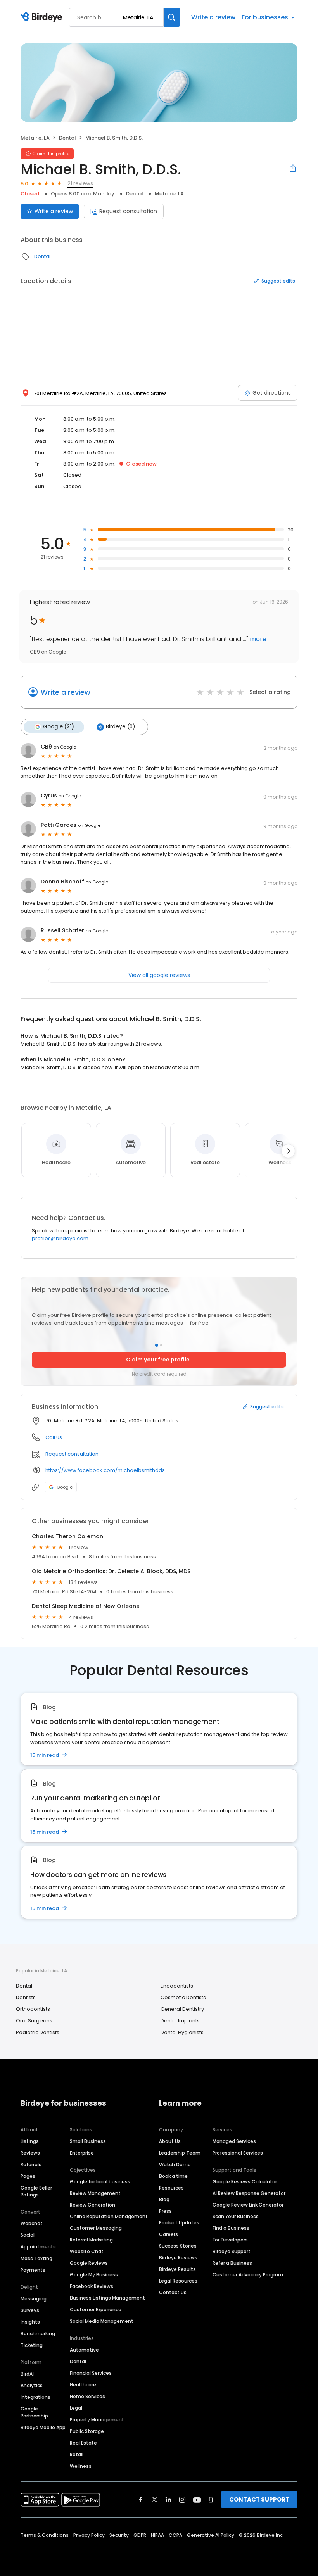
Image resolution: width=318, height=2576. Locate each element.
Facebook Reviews (92, 2286)
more (257, 639)
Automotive (84, 2350)
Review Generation (92, 2205)
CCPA (175, 2535)
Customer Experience (96, 2309)
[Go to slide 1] (157, 1345)
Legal (76, 2408)
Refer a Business (232, 2263)
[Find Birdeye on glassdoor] (211, 2500)
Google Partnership (34, 2412)
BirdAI (27, 2374)
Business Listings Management (107, 2298)
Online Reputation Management (109, 2216)
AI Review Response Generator (249, 2193)
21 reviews (80, 183)
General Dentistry (182, 2009)
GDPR (140, 2535)
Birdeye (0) (120, 727)
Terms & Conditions (45, 2535)
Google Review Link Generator (248, 2205)
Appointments (38, 2247)
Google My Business (94, 2275)
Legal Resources (178, 2281)
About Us (170, 2141)
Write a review (213, 17)
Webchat (32, 2223)
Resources (171, 2188)
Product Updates (179, 2223)
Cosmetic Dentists (183, 1997)
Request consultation (128, 211)
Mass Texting (36, 2258)
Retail (77, 2454)
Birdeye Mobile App (43, 2427)
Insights (30, 2322)
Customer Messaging (96, 2228)
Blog (164, 2199)
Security (119, 2535)
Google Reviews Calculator (245, 2182)
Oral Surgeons (34, 2021)
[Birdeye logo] (43, 17)
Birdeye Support (232, 2251)
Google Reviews (89, 2263)
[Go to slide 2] (161, 1345)
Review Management (95, 2193)
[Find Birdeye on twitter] (155, 2500)
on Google (65, 747)
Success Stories (178, 2246)
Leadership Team (180, 2153)
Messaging (34, 2299)
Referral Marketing (91, 2240)
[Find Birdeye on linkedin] (168, 2500)
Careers (169, 2234)
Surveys (30, 2310)
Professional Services (238, 2153)
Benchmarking (38, 2334)
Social (28, 2235)
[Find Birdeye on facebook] (141, 2500)
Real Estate (83, 2443)
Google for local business (100, 2182)
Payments (33, 2270)
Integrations (35, 2397)
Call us (54, 1437)
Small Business (88, 2141)
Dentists (26, 1997)
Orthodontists (33, 2009)
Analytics (32, 2385)
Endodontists (177, 1986)
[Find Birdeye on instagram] (182, 2500)
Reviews (30, 2153)
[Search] (172, 17)
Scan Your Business (236, 2216)
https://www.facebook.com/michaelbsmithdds (105, 1470)
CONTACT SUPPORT (259, 2499)
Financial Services (91, 2373)
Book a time (173, 2176)
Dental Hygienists (182, 2032)
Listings (30, 2141)
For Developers (230, 2240)
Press (165, 2211)
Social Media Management (102, 2321)
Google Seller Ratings (36, 2191)
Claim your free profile (158, 1360)
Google (65, 1487)
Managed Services (234, 2141)
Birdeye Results (177, 2269)
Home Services (87, 2396)
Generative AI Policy (211, 2535)
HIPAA (157, 2535)
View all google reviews (159, 975)
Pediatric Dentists (38, 2032)
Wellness (81, 2466)
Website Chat (87, 2251)
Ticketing (32, 2345)
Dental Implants (180, 2021)
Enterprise (82, 2153)
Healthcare (83, 2385)
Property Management (97, 2420)
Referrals (31, 2164)
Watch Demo (175, 2164)
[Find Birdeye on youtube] (197, 2500)
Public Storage (87, 2431)
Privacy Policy (89, 2535)
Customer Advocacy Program (248, 2275)
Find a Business (231, 2228)
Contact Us (173, 2292)
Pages (28, 2176)
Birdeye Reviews (178, 2258)
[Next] (288, 1151)
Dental (67, 138)
